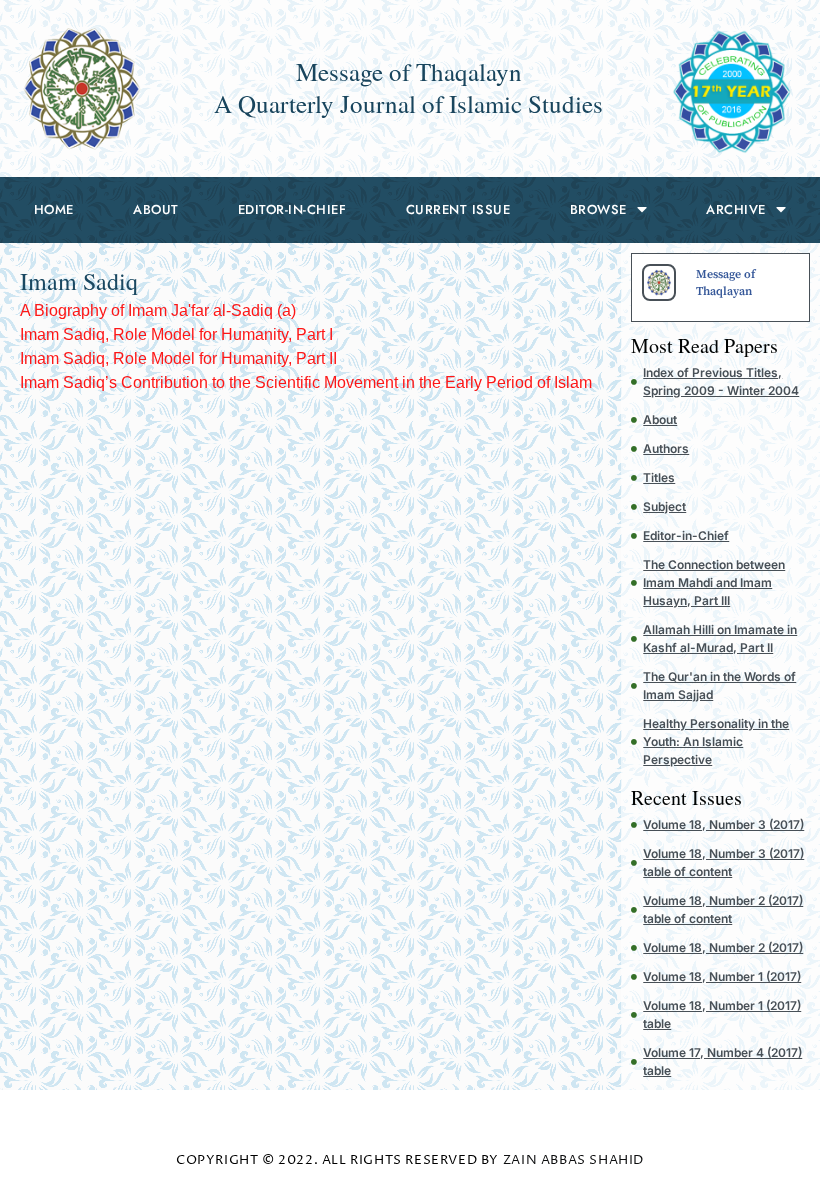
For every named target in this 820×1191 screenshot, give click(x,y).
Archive (736, 209)
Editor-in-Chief (292, 209)
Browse (598, 209)
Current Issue (458, 209)
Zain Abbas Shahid (573, 1160)
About (156, 209)
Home (54, 209)
